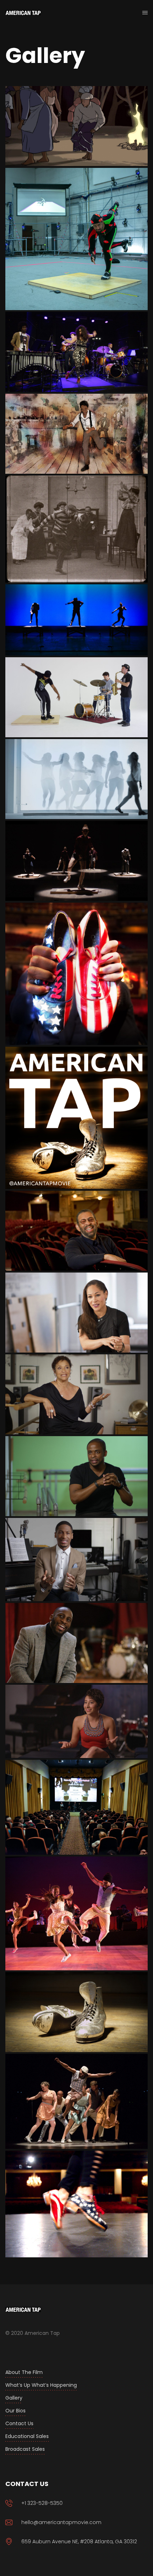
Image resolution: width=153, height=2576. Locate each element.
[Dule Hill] (76, 1476)
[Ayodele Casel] (76, 1313)
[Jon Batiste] (76, 1560)
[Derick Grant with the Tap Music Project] (76, 697)
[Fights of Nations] (76, 529)
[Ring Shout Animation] (76, 126)
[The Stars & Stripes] (76, 2204)
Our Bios (15, 2411)
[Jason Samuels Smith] (76, 239)
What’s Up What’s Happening (41, 2385)
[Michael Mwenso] (76, 1643)
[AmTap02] (76, 1118)
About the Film (24, 2372)
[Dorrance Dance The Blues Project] (76, 1914)
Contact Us (19, 2423)
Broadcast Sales (25, 2449)
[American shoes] (76, 974)
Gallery (14, 2398)
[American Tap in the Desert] (76, 1807)
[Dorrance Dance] (76, 620)
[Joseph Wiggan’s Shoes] (76, 2012)
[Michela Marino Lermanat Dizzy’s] (76, 352)
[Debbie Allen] (76, 1394)
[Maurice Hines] (76, 1231)
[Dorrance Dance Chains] (76, 861)
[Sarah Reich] (76, 1721)
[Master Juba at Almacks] (76, 434)
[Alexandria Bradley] (76, 779)
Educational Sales (27, 2436)
